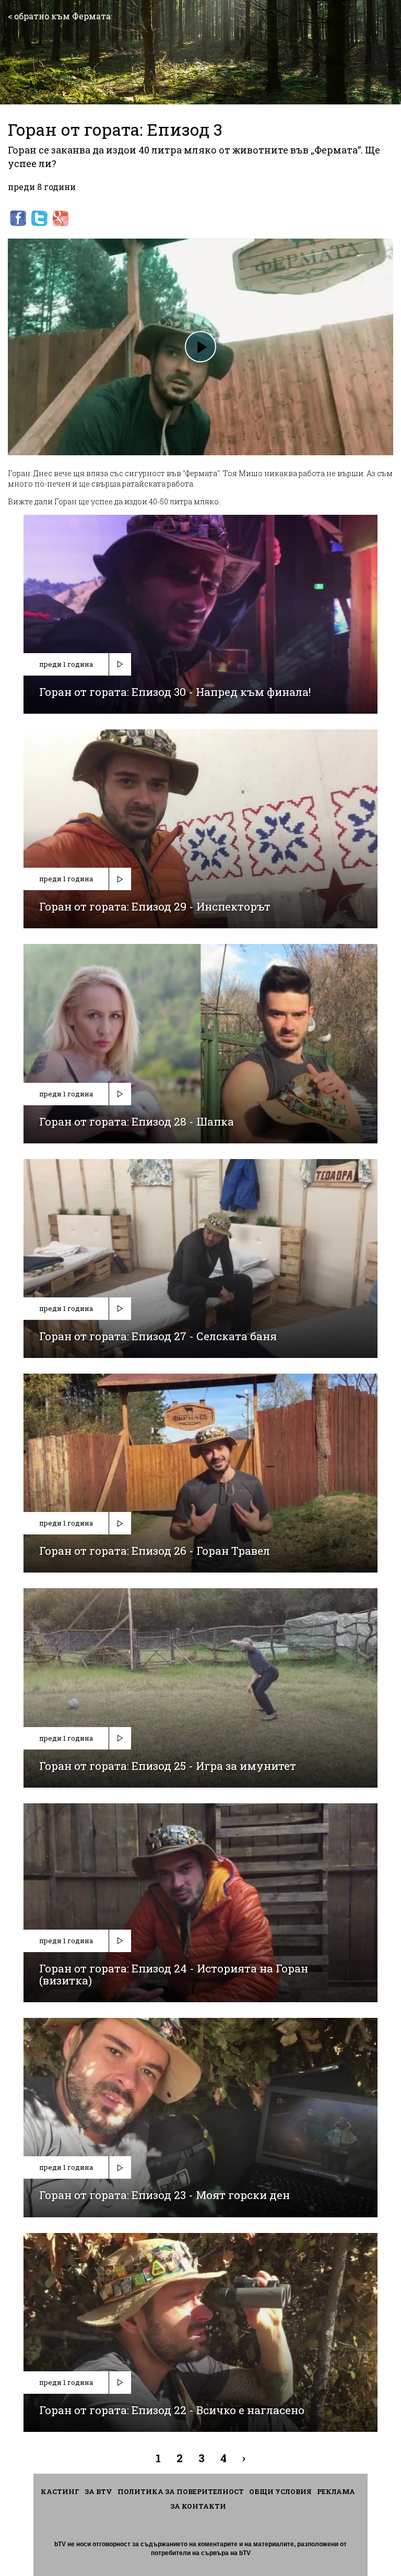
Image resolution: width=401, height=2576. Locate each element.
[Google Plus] (61, 218)
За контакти (198, 2506)
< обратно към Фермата (59, 16)
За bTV (98, 2491)
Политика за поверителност (181, 2491)
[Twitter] (39, 218)
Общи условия (280, 2491)
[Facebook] (18, 218)
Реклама (336, 2491)
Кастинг (60, 2491)
